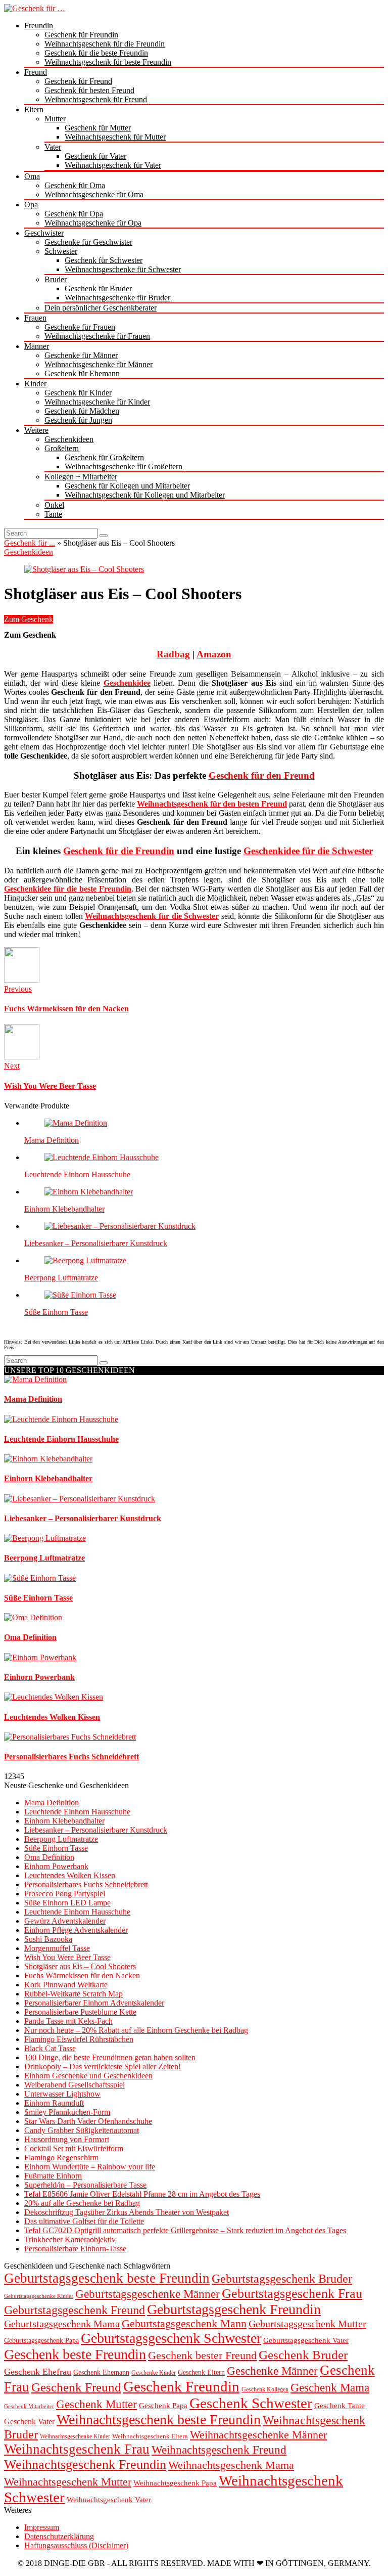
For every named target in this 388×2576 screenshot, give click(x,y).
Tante (53, 514)
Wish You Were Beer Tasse (67, 1957)
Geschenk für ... (30, 543)
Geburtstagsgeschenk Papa (41, 2341)
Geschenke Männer (272, 2371)
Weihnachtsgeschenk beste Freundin (159, 2419)
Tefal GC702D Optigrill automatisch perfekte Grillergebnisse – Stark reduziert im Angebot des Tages (185, 2230)
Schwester (61, 251)
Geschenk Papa (163, 2405)
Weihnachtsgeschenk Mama (231, 2465)
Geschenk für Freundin (81, 35)
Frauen (35, 318)
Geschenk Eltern (201, 2372)
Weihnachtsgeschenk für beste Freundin (108, 62)
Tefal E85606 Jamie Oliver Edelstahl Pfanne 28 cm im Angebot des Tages (142, 2194)
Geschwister (44, 233)
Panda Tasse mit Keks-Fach (68, 2021)
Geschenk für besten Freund (89, 90)
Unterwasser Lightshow (62, 2094)
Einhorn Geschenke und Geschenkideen (88, 2076)
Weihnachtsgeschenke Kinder (75, 2437)
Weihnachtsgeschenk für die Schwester (152, 916)
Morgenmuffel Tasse (57, 1948)
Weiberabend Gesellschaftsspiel (75, 2085)
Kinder (35, 384)
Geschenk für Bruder (98, 288)
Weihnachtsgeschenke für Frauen (97, 336)
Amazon (214, 654)
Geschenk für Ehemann (82, 373)
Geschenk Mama (330, 2388)
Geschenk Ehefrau (38, 2372)
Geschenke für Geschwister (88, 242)
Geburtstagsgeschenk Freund (75, 2310)
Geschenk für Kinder (78, 393)
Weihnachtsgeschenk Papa (175, 2483)
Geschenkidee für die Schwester (308, 851)
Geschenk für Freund (78, 81)
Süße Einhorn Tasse (56, 1312)
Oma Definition (49, 1857)
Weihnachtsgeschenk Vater (109, 2499)
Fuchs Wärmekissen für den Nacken (82, 1975)
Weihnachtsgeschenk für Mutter (115, 137)
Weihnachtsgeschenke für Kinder (97, 402)
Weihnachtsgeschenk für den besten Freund (212, 804)
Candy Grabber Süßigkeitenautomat (82, 2130)
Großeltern (62, 448)
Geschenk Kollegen (265, 2389)
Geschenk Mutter (96, 2404)
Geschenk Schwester (251, 2403)
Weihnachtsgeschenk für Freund (96, 99)
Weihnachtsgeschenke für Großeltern (124, 467)
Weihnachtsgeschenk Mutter (68, 2482)
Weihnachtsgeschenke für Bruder (117, 298)
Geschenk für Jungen (78, 420)
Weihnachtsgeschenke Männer (258, 2435)
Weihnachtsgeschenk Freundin (85, 2464)
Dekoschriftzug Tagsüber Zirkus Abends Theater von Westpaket (127, 2212)
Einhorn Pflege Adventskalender (76, 1930)
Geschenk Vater (29, 2422)
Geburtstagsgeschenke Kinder (39, 2296)
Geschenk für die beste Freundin (96, 53)
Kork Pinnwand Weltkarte (66, 1985)
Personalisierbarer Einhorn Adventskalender (94, 2003)
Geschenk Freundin (181, 2386)
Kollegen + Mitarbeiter (81, 477)
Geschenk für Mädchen (82, 411)
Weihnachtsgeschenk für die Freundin (105, 44)
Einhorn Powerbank (56, 1866)
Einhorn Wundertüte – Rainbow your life (90, 2167)
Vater (53, 147)
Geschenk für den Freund (262, 775)
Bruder (56, 279)
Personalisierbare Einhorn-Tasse (75, 2249)
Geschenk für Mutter (98, 128)
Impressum (42, 2527)
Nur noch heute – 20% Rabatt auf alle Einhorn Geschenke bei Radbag (136, 2030)
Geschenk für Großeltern (104, 457)
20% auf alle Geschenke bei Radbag (82, 2203)
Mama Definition (52, 1140)
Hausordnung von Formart (67, 2139)
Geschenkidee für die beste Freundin (68, 889)
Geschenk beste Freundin (75, 2354)
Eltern (34, 109)
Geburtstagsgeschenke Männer (148, 2294)
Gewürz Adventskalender (65, 1921)
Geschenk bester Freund (202, 2355)
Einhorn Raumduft (54, 2103)
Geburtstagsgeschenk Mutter (307, 2324)
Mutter (55, 119)
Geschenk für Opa (74, 214)
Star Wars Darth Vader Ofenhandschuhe (88, 2121)
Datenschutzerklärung (59, 2536)
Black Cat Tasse (50, 2048)
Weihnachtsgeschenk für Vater (113, 165)
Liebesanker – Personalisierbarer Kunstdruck (96, 1243)
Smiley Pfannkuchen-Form (67, 2112)
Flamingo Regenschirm (61, 2158)
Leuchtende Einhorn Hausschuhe (77, 1174)
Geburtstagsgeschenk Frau (292, 2294)
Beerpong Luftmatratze (61, 1278)
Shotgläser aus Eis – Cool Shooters (80, 1966)
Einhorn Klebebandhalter (64, 1209)
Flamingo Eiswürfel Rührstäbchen (79, 2039)
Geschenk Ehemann (101, 2372)
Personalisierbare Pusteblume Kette (80, 2012)
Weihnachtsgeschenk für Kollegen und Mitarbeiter (145, 495)
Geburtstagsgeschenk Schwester (171, 2338)
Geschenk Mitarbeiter (29, 2406)
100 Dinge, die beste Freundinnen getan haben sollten (110, 2057)
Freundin (39, 26)
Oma (32, 176)
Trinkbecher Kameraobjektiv (70, 2239)
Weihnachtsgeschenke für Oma (94, 194)
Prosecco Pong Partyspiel (65, 1894)
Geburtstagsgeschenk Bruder (282, 2279)
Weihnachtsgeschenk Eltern (150, 2436)
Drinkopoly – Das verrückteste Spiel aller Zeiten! (103, 2067)
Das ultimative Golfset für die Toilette (84, 2221)
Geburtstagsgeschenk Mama (62, 2324)
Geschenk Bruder (303, 2355)
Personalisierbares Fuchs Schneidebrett (86, 1884)
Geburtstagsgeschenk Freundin (234, 2309)
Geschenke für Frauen (80, 327)
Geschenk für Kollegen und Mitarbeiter (127, 486)
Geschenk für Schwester (104, 260)
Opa (31, 205)
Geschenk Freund (76, 2387)
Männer (37, 346)
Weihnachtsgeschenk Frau (77, 2449)
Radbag (173, 654)
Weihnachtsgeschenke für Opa (93, 223)
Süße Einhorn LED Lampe (67, 1903)
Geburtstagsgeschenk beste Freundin (107, 2278)
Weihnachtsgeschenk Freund (219, 2450)
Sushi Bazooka (48, 1939)
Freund (36, 72)
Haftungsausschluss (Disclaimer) (76, 2545)
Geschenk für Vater (95, 156)
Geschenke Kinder (154, 2373)
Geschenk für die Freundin (119, 851)
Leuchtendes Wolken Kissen (70, 1875)
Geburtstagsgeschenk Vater (306, 2340)
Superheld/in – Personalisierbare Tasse (85, 2185)
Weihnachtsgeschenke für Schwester (123, 269)
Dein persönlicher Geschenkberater (101, 308)
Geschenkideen (69, 439)
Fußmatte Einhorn (53, 2176)
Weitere (36, 430)
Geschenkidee (127, 683)
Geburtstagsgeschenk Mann (184, 2324)
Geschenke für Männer (81, 355)
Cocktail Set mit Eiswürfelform (74, 2148)
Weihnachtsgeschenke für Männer (99, 364)
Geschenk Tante (339, 2405)
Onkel (54, 505)
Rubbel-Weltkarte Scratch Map (74, 1994)
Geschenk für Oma (75, 185)
